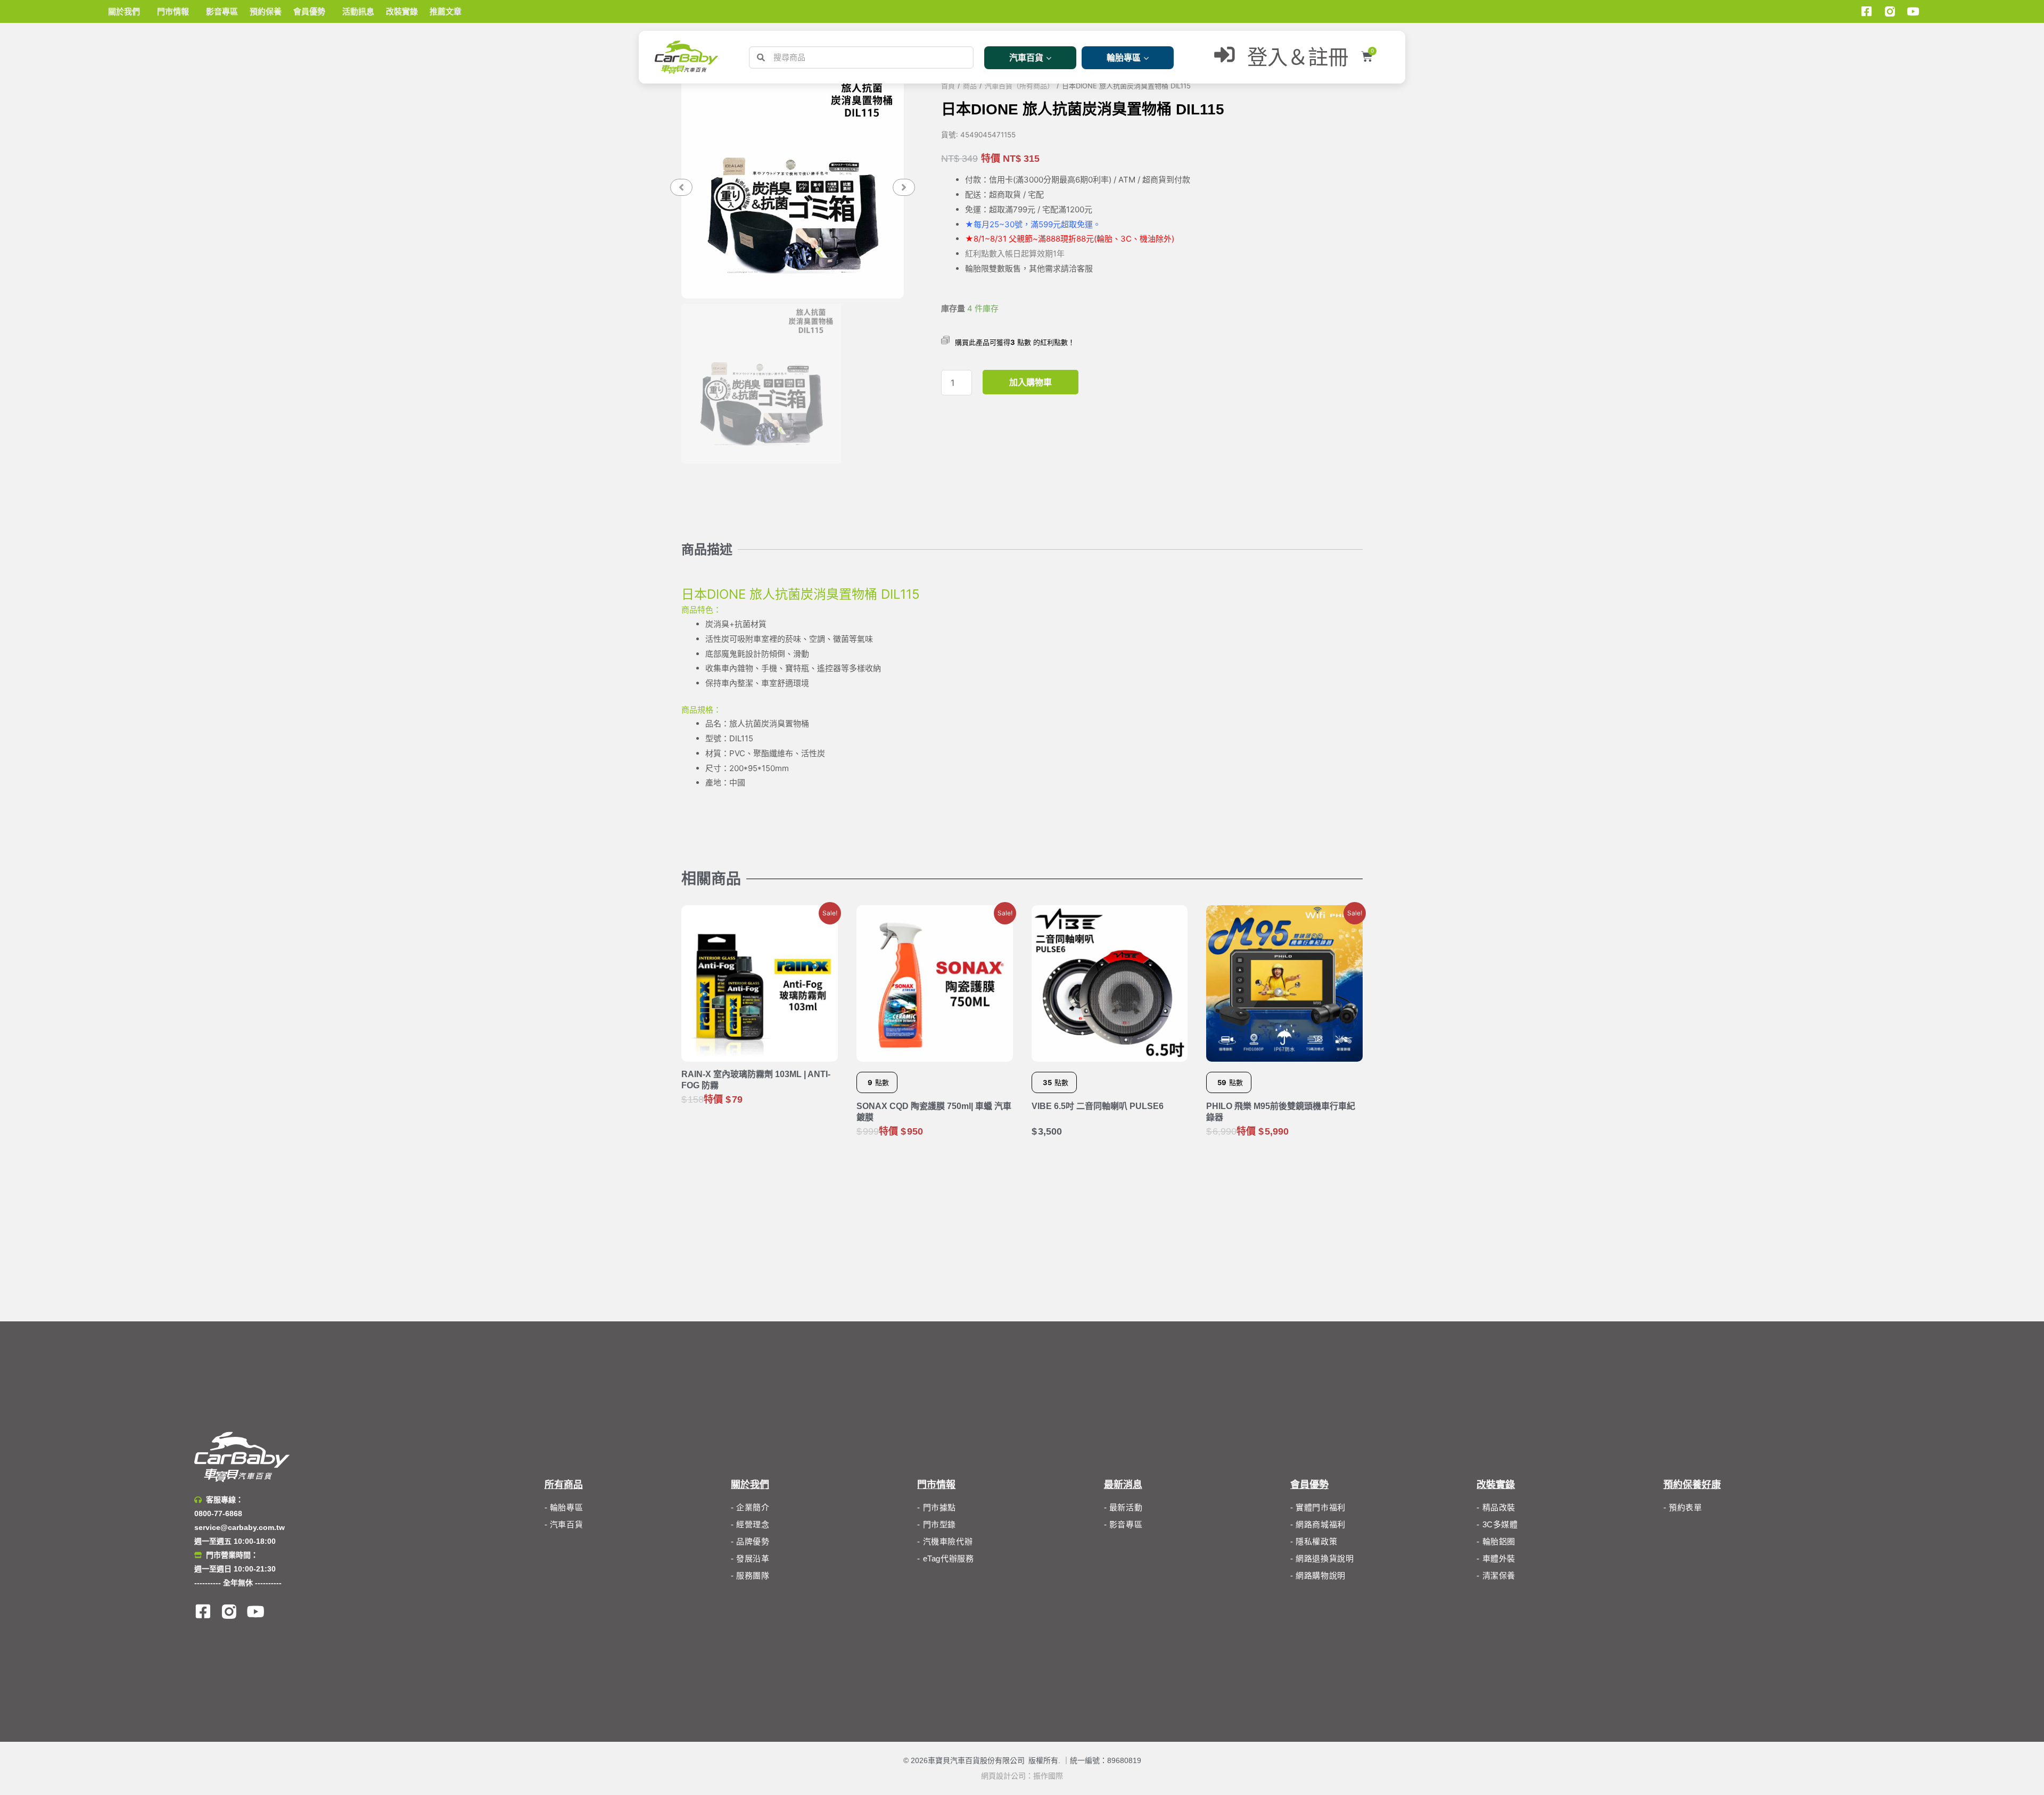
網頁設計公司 (1003, 1776)
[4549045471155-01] (793, 187)
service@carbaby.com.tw (240, 1527)
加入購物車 (1031, 382)
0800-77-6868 (218, 1513)
